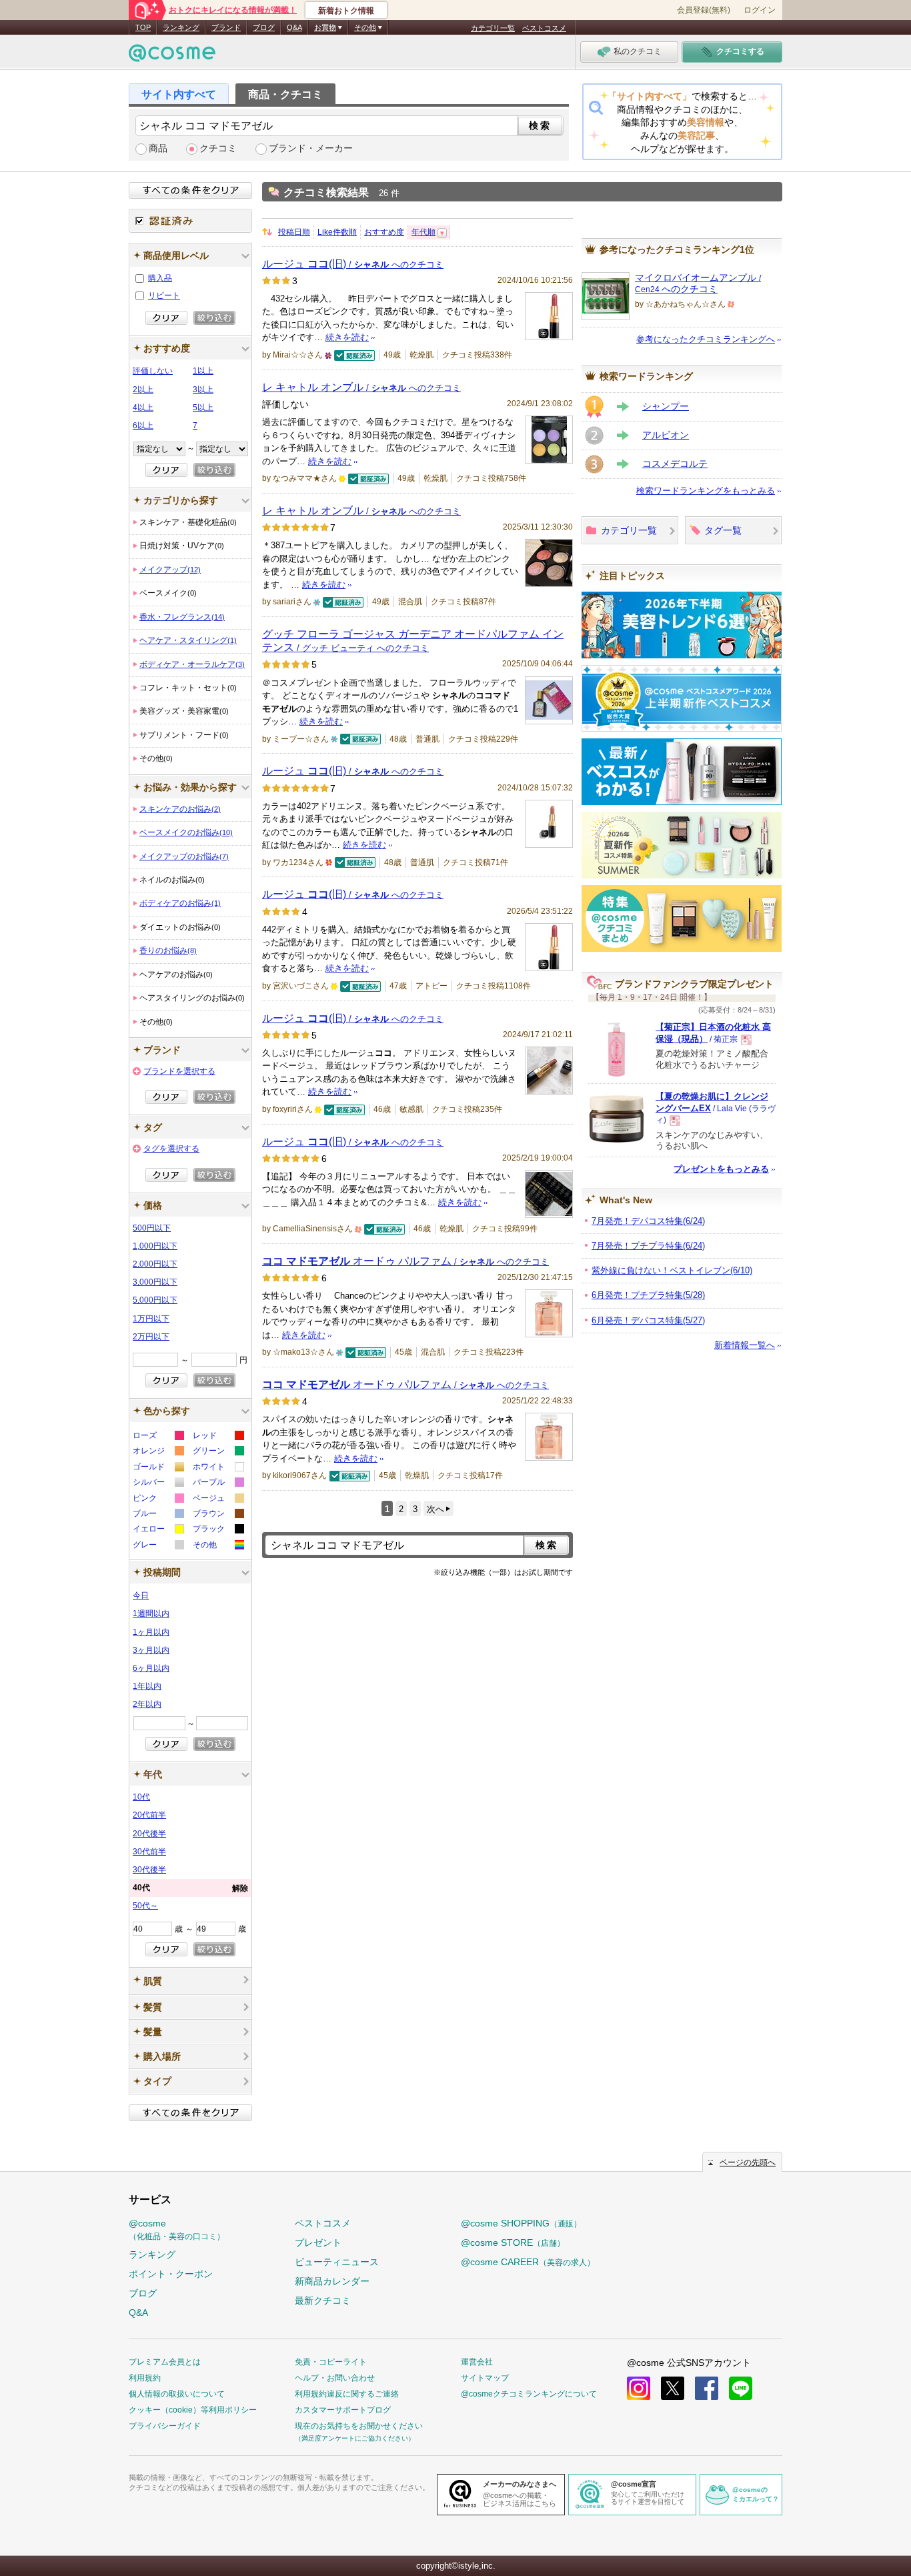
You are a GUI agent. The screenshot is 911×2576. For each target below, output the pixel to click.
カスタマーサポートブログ (343, 2410)
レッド (218, 1437)
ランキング (181, 27)
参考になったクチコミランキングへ (706, 339)
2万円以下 (151, 1337)
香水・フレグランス (182, 617)
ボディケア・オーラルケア (192, 664)
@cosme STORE (513, 2242)
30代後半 (149, 1870)
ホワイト (218, 1468)
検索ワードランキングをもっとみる (706, 491)
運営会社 (477, 2362)
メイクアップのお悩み (184, 856)
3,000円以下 (155, 1282)
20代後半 (149, 1834)
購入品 (160, 278)
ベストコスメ (544, 28)
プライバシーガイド (165, 2426)
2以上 (143, 390)
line (741, 2388)
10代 (141, 1797)
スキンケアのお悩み (180, 809)
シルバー (158, 1484)
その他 (218, 1546)
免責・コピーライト (331, 2362)
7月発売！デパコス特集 (648, 1221)
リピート (164, 295)
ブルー (158, 1515)
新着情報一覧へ (745, 1345)
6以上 (143, 426)
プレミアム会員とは (165, 2362)
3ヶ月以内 (151, 1650)
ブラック (218, 1530)
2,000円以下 (155, 1264)
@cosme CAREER (528, 2262)
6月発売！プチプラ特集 (648, 1295)
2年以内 (147, 1704)
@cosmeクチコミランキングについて (529, 2394)
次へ (435, 1509)
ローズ (158, 1437)
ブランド (226, 27)
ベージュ (218, 1500)
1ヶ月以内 (151, 1632)
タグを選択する (171, 1149)
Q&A (294, 27)
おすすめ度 (384, 232)
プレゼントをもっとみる (721, 1169)
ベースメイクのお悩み (186, 832)
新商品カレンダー (332, 2281)
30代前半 (149, 1852)
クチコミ (218, 148)
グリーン (218, 1452)
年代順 (423, 232)
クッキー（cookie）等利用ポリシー (193, 2410)
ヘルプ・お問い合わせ (335, 2378)
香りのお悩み (168, 950)
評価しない (153, 371)
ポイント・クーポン (171, 2274)
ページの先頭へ (748, 2162)
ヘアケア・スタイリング (188, 640)
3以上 (203, 390)
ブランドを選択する (179, 1071)
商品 (158, 148)
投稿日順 (294, 232)
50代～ (145, 1906)
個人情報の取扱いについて (177, 2394)
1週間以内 (151, 1614)
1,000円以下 (155, 1246)
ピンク (158, 1500)
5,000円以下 (155, 1300)
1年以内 (147, 1686)
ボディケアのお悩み (180, 903)
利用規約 (145, 2378)
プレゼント (318, 2242)
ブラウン (218, 1515)
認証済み (190, 221)
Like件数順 (337, 232)
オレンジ (158, 1452)
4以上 (143, 408)
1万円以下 (151, 1319)
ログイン (760, 10)
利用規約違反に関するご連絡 (347, 2394)
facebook (707, 2388)
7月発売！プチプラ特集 (648, 1246)
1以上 (203, 371)
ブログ (264, 27)
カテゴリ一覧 (493, 28)
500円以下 (152, 1228)
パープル (218, 1484)
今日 (141, 1595)
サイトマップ (485, 2378)
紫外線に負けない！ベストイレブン (672, 1270)
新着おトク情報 (346, 11)
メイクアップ (170, 570)
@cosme (177, 2229)
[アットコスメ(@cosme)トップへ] (172, 56)
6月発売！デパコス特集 (648, 1320)
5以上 (203, 408)
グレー (158, 1546)
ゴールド (158, 1468)
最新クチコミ (323, 2301)
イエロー (158, 1530)
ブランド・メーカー (311, 148)
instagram (639, 2388)
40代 (190, 1888)
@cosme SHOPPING (521, 2223)
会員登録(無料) (704, 10)
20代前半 (149, 1815)
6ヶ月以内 (151, 1668)
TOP (143, 27)
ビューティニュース (337, 2262)
